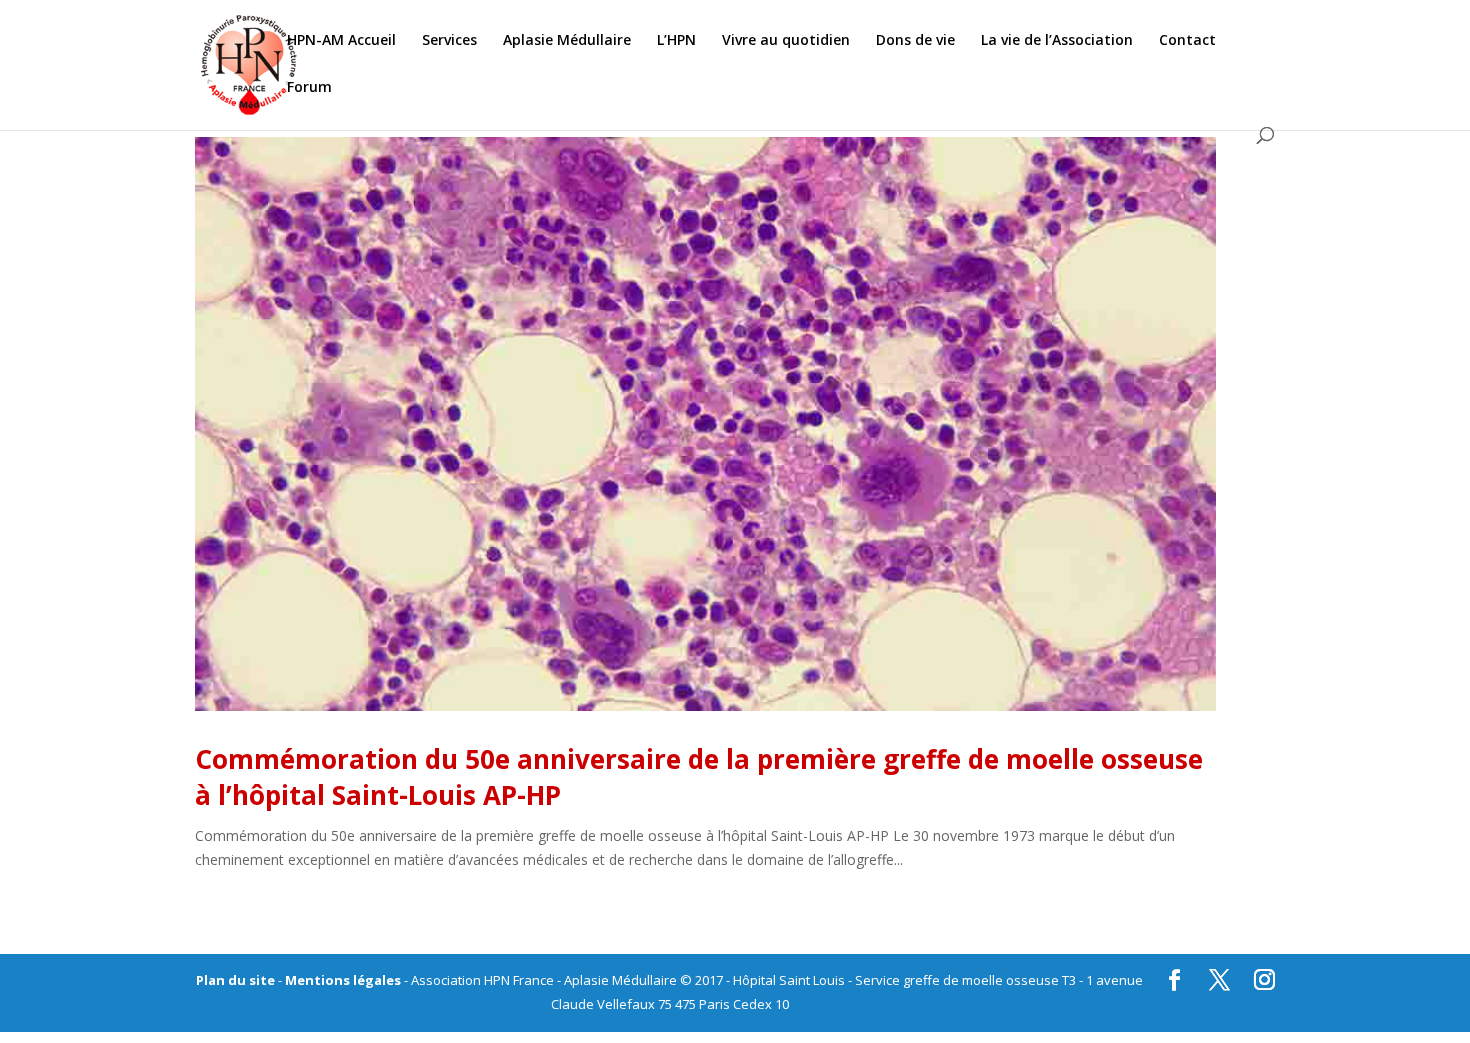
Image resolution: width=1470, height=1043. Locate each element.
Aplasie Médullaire (567, 41)
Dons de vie (915, 41)
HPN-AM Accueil (341, 41)
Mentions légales (343, 980)
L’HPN (676, 41)
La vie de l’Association (1057, 41)
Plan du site (235, 980)
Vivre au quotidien (786, 41)
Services (449, 41)
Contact (1187, 41)
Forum (309, 88)
